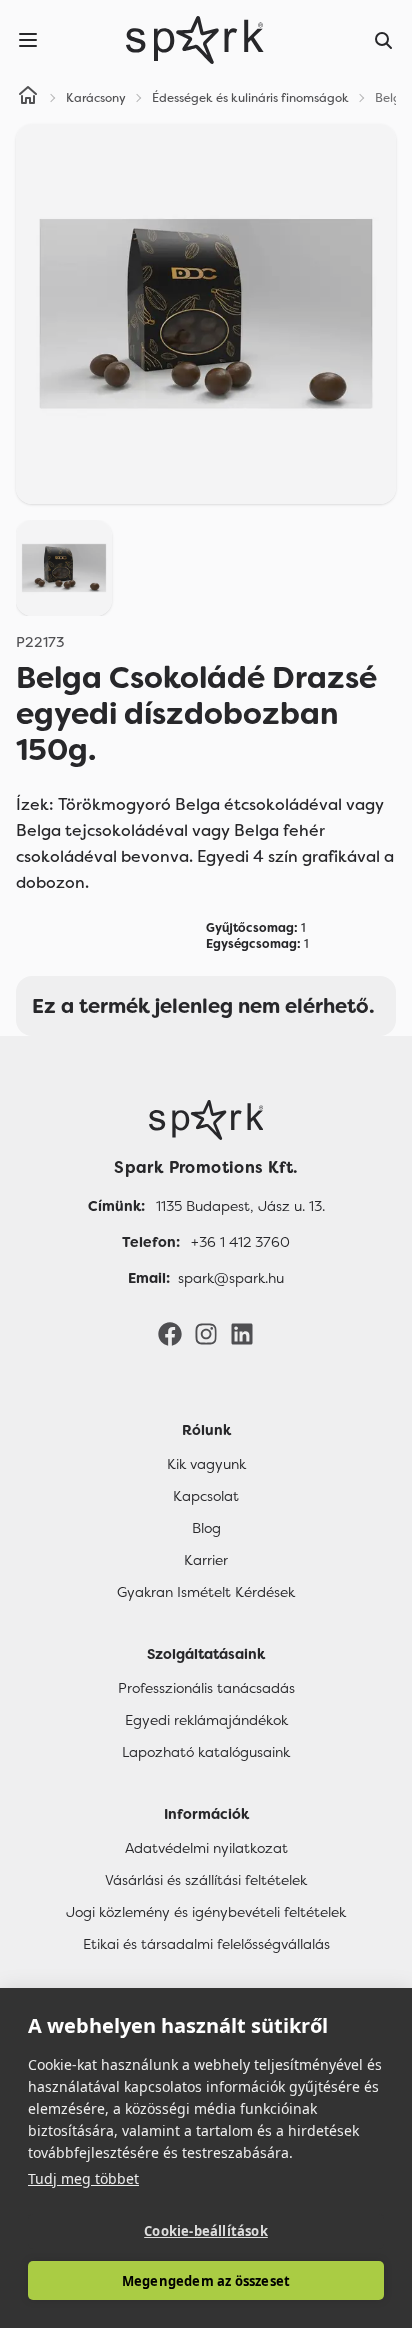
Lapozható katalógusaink (206, 1752)
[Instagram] (206, 1333)
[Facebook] (170, 1333)
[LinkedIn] (242, 1333)
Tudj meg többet (83, 2178)
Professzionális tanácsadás (206, 1688)
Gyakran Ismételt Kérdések (206, 1592)
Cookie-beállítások (206, 2231)
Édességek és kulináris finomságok (250, 98)
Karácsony (96, 98)
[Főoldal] (206, 1120)
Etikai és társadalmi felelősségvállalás (206, 1944)
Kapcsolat (206, 1496)
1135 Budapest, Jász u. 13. (240, 1206)
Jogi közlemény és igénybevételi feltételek (206, 1912)
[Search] (384, 40)
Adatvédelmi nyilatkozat (206, 1848)
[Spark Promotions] (195, 40)
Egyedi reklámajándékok (206, 1720)
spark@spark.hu (231, 1278)
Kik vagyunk (206, 1464)
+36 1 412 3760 (240, 1242)
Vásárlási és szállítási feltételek (206, 1880)
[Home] (28, 98)
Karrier (206, 1560)
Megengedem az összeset (206, 2281)
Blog (206, 1528)
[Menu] (28, 40)
